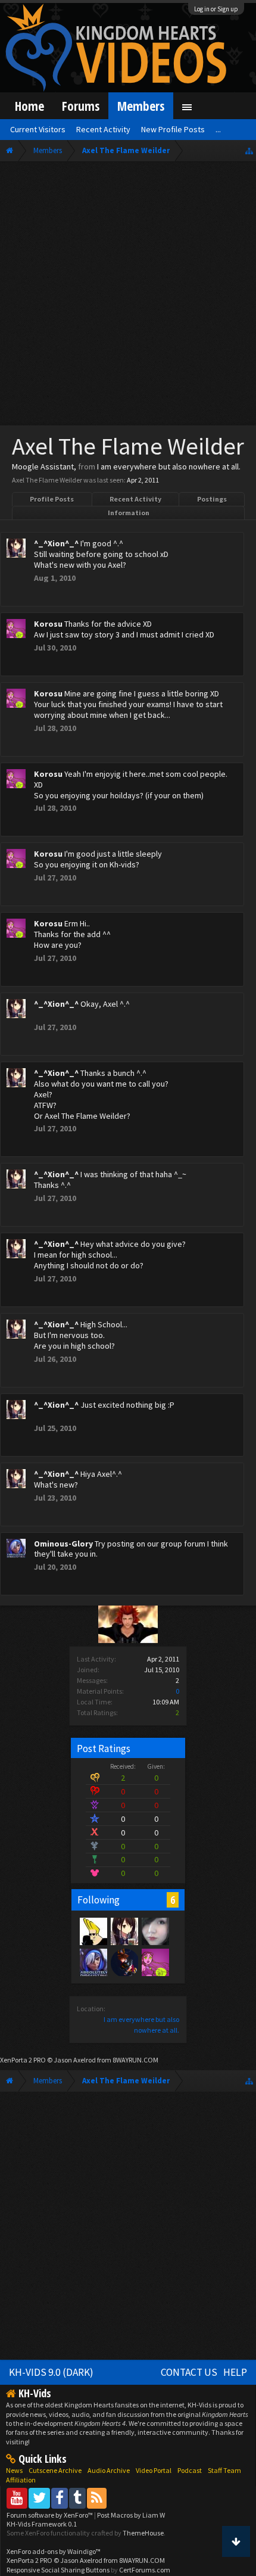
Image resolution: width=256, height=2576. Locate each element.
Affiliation (21, 2480)
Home (29, 106)
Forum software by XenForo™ (50, 2515)
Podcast (190, 2470)
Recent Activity (135, 499)
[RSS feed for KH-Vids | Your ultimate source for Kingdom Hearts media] (97, 2498)
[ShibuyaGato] (124, 1962)
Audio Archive (109, 2470)
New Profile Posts (173, 129)
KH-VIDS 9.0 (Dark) (51, 2372)
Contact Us (189, 2372)
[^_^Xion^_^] (124, 1931)
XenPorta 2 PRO (23, 2060)
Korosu (48, 624)
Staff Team (224, 2470)
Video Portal (154, 2470)
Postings (212, 499)
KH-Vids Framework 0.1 (42, 2524)
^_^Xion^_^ (56, 543)
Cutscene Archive (55, 2470)
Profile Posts (52, 499)
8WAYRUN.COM (135, 2060)
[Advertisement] (128, 296)
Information (129, 513)
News (14, 2470)
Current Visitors (38, 129)
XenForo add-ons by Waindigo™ (54, 2551)
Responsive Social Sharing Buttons (58, 2570)
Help (235, 2372)
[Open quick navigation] (249, 150)
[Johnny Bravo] (93, 1931)
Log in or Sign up (216, 9)
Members (141, 106)
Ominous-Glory (63, 1544)
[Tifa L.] (155, 1931)
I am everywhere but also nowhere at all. (169, 466)
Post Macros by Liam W (131, 2515)
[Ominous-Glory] (93, 1962)
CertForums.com (145, 2570)
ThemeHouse (143, 2533)
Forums (81, 106)
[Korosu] (155, 1962)
